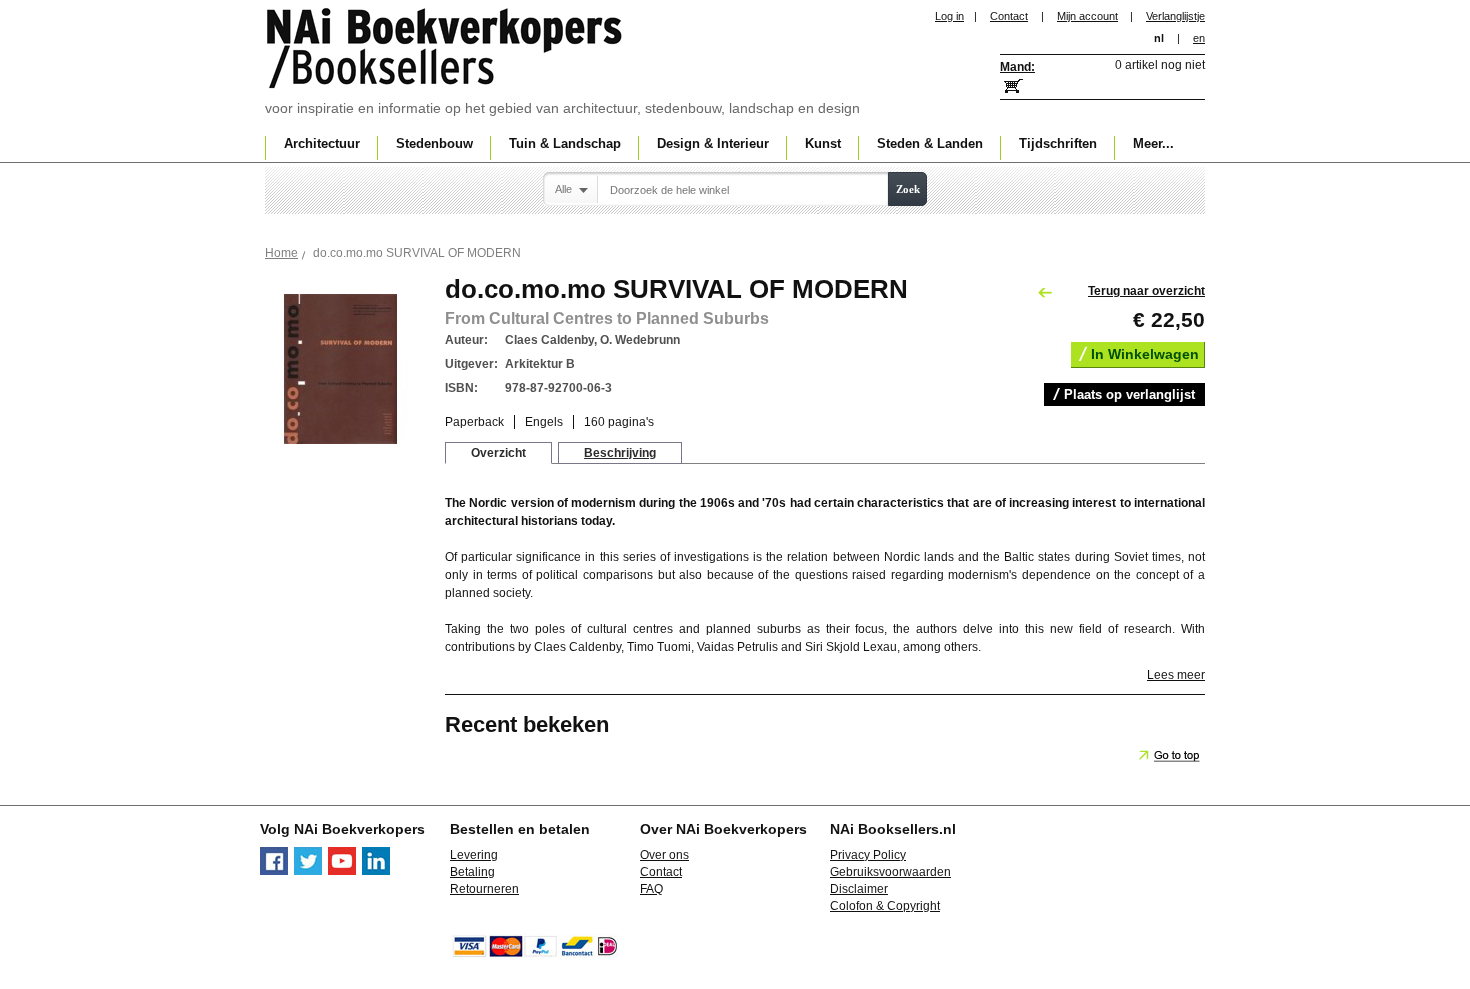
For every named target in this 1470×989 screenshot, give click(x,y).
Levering (474, 855)
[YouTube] (342, 871)
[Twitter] (308, 871)
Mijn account (1087, 16)
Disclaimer (859, 889)
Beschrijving (620, 453)
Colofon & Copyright (885, 906)
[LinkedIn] (376, 871)
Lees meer (1176, 675)
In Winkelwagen (1145, 354)
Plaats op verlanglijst (1129, 394)
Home (281, 253)
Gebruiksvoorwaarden (890, 872)
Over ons (664, 855)
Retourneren (484, 889)
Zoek (908, 189)
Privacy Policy (868, 855)
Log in (949, 16)
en (1199, 38)
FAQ (651, 889)
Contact (1009, 16)
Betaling (472, 872)
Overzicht (498, 453)
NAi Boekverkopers (446, 50)
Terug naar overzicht (1146, 291)
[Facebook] (274, 871)
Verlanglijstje (1175, 16)
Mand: (1017, 67)
